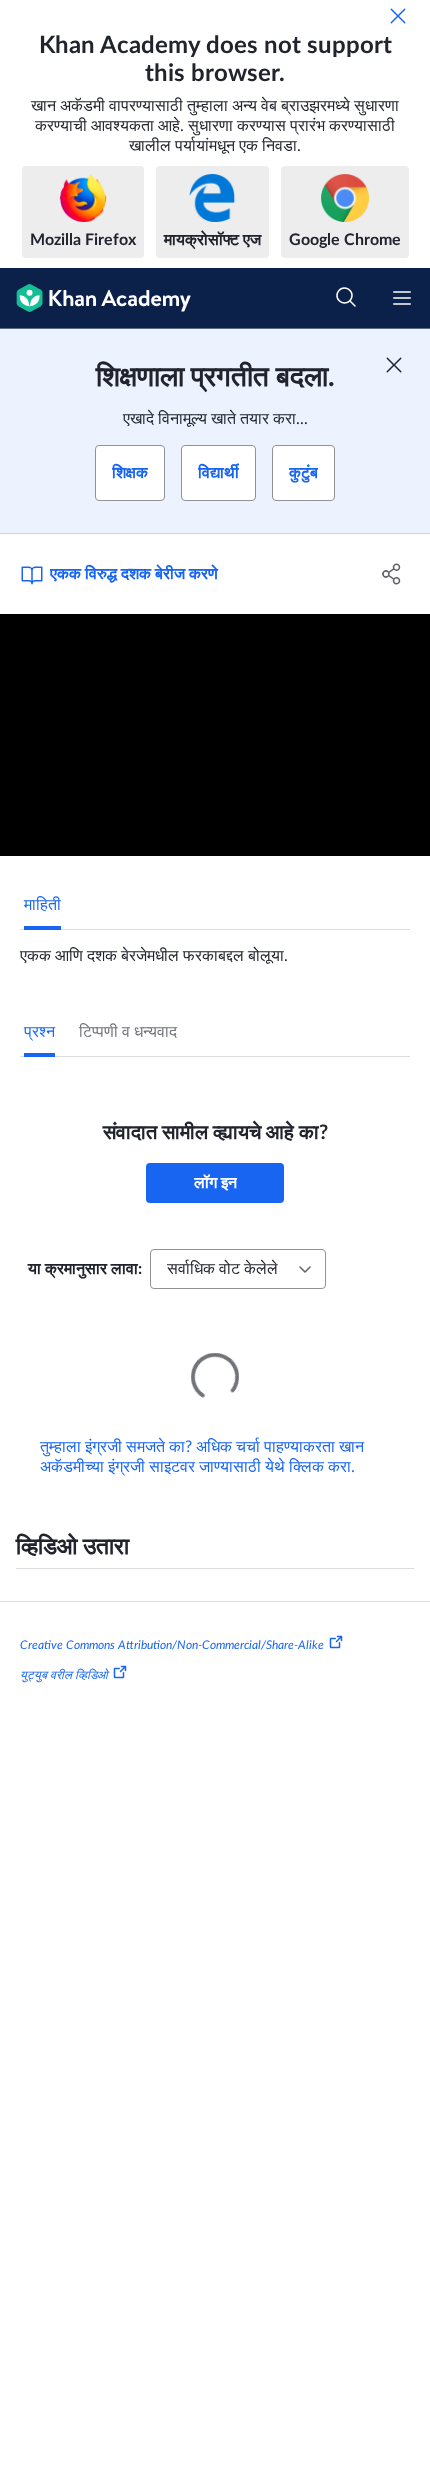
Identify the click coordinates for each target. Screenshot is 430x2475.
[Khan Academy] (95, 298)
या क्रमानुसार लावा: (85, 1269)
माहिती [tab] (42, 905)
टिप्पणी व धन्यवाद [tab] (128, 1032)
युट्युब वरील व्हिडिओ (64, 1647)
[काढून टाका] (398, 16)
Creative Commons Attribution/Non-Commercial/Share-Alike (172, 1617)
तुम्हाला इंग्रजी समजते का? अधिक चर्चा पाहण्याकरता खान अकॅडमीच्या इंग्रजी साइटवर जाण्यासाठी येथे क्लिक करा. (202, 1429)
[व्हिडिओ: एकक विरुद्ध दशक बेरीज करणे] (215, 735)
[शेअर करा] (392, 574)
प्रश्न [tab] (39, 1032)
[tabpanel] (215, 948)
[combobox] (238, 1269)
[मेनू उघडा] (402, 298)
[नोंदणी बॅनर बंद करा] (394, 365)
